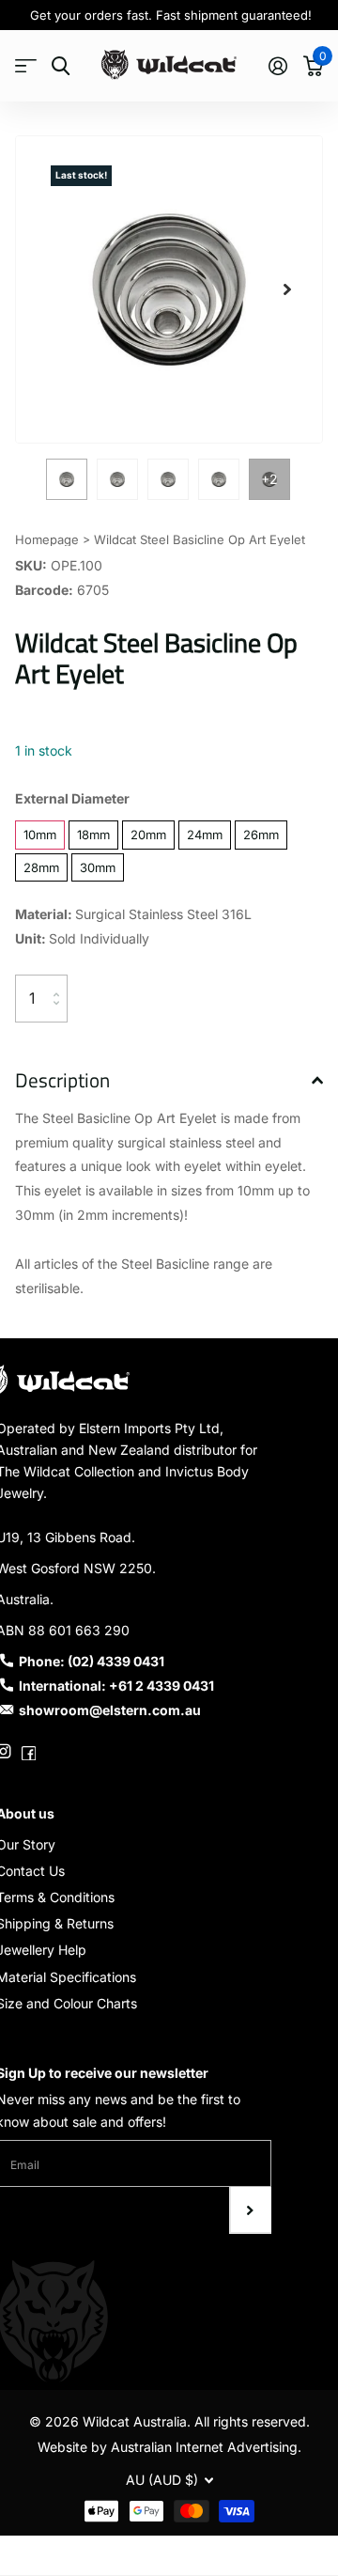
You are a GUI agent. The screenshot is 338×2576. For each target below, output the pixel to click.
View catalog (26, 66)
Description (62, 1080)
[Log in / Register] (277, 66)
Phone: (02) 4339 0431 (92, 1661)
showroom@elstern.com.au (110, 1710)
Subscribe (250, 2210)
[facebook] (29, 1752)
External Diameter (72, 798)
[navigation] (67, 479)
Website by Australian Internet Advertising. (169, 2447)
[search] (61, 66)
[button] (287, 289)
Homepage (47, 539)
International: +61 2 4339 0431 (116, 1686)
